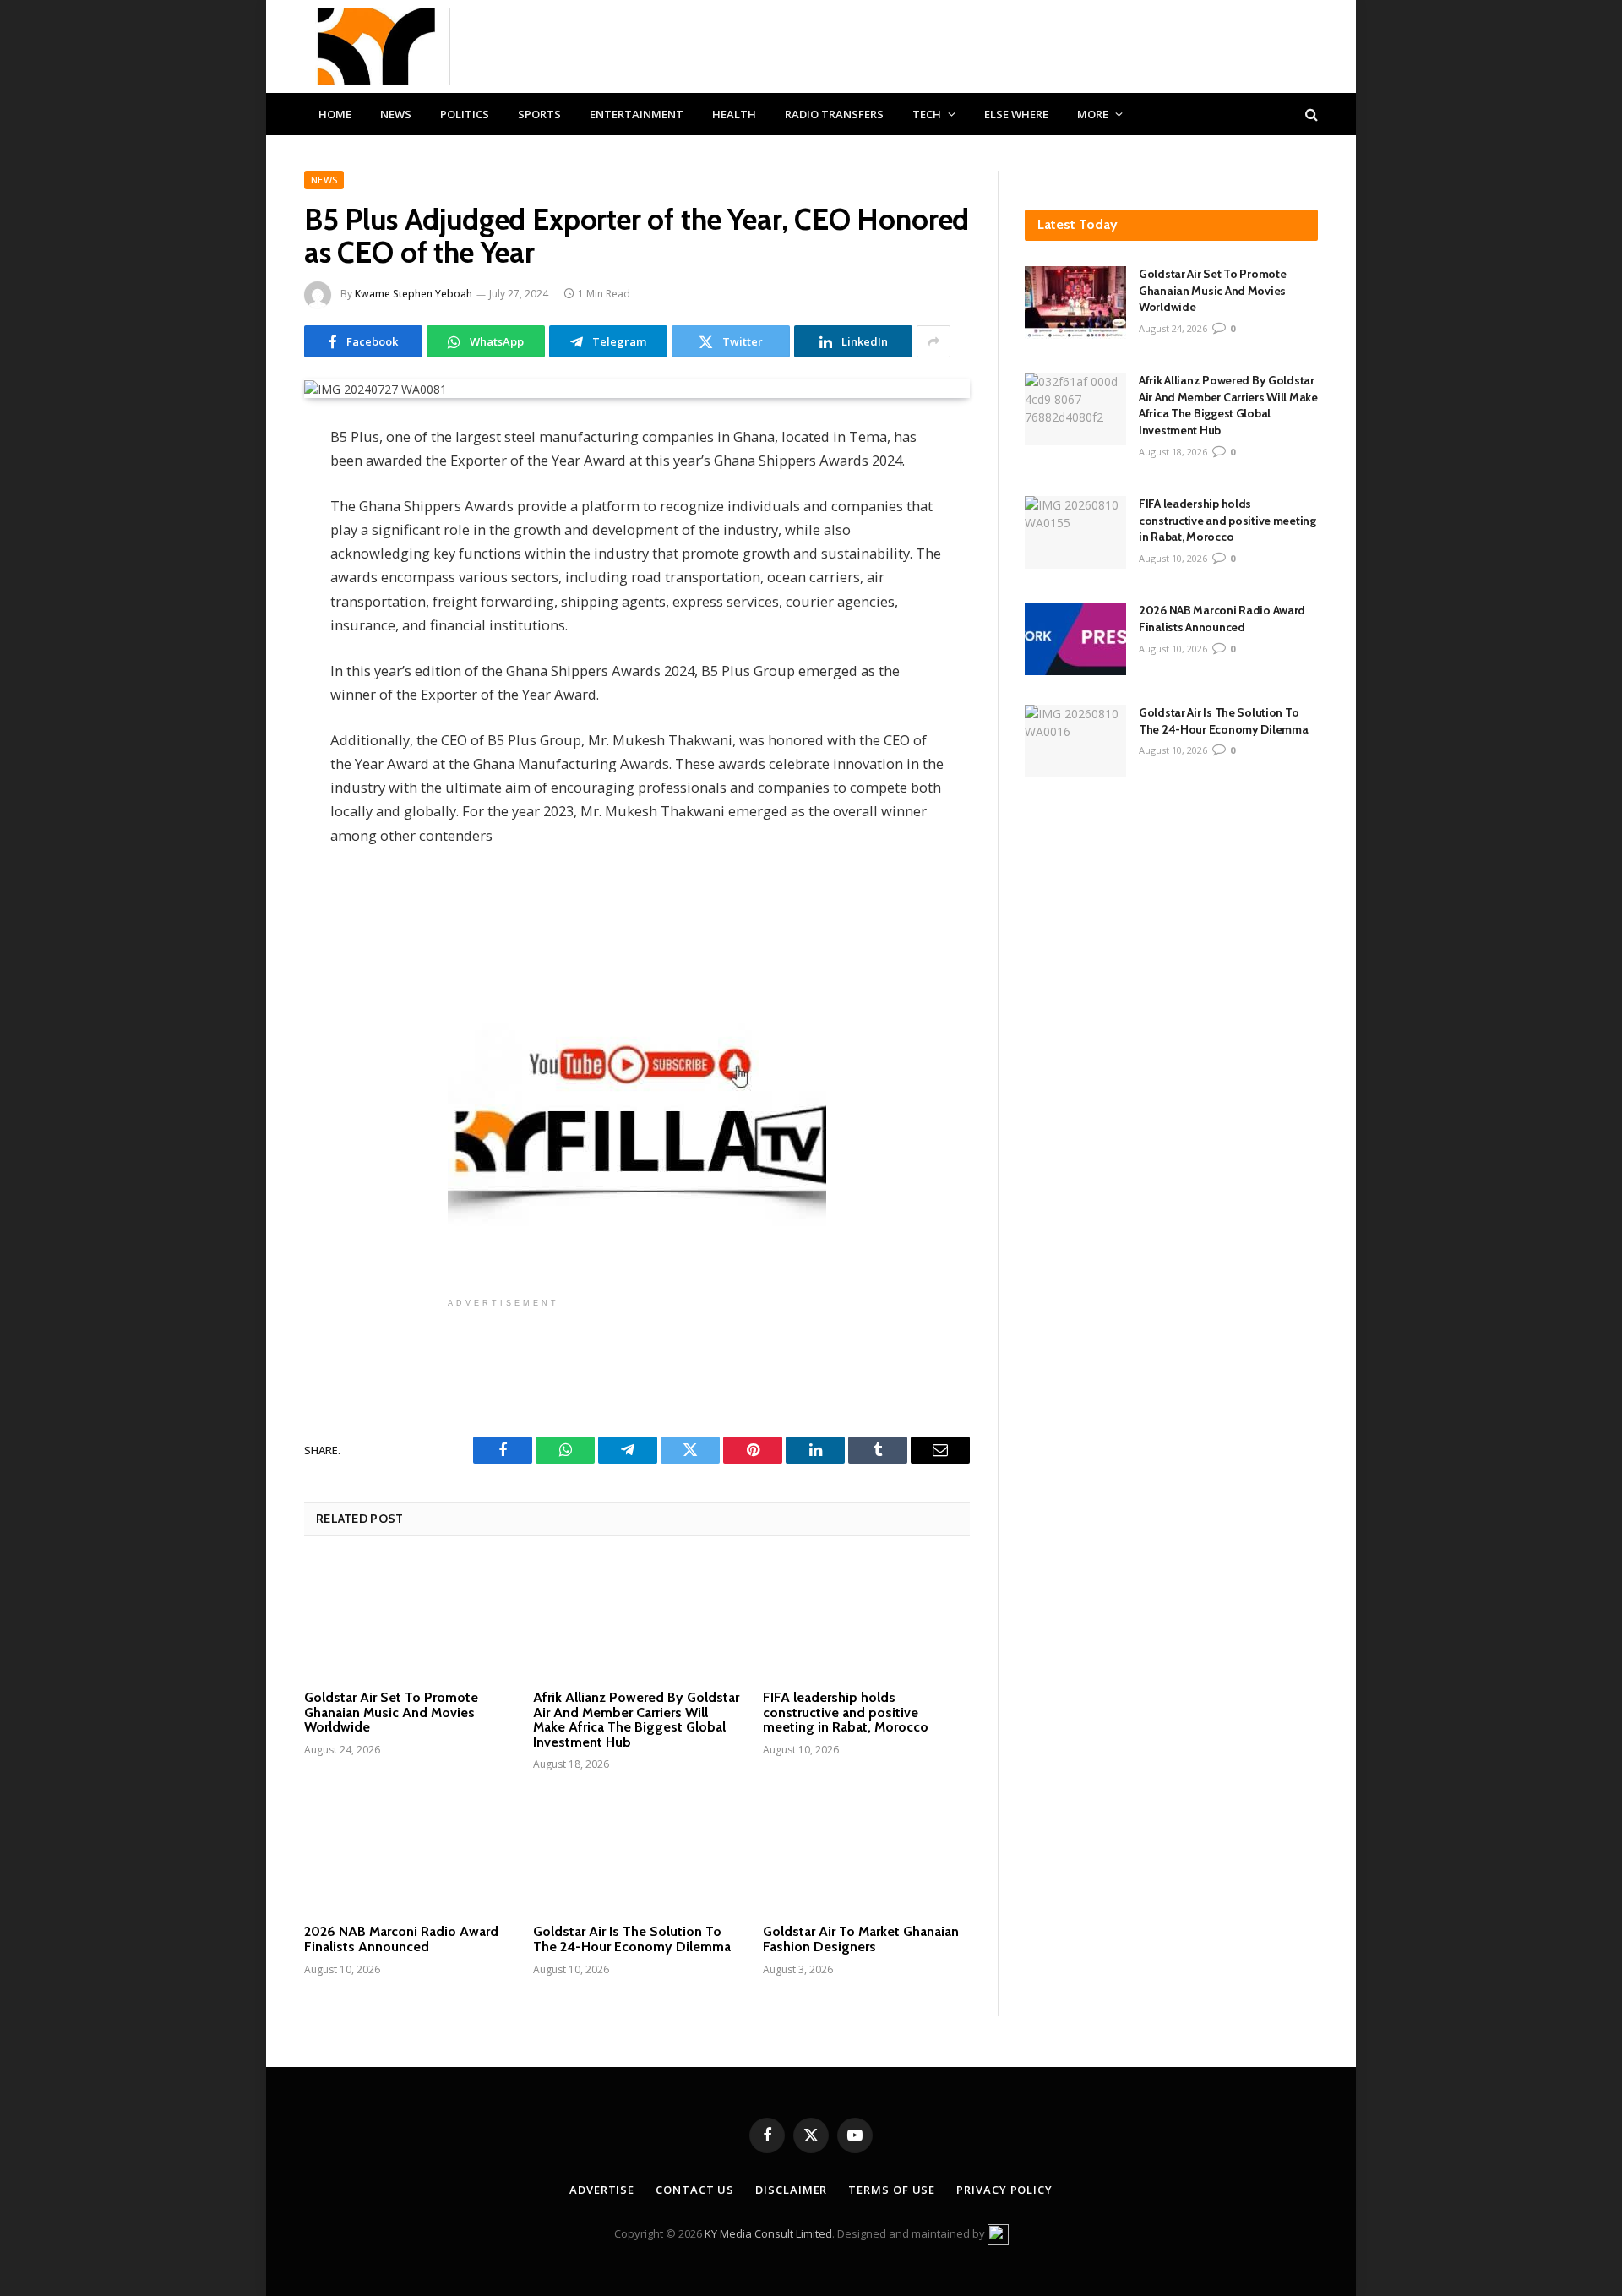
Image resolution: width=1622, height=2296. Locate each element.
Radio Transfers (834, 114)
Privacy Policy (1004, 2190)
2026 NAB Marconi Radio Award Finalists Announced (401, 1939)
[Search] (1310, 115)
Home (335, 114)
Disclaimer (791, 2190)
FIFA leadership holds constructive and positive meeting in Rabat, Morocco (846, 1712)
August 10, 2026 (1173, 558)
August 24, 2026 (1173, 328)
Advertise (602, 2190)
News (396, 114)
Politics (465, 114)
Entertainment (637, 114)
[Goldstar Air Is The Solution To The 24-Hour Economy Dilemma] (637, 1852)
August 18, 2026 (1173, 452)
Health (734, 114)
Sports (539, 114)
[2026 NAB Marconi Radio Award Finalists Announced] (408, 1852)
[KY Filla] (377, 46)
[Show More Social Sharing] (933, 341)
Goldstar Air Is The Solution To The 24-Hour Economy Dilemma (632, 1939)
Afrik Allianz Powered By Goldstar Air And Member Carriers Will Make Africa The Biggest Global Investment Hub (636, 1720)
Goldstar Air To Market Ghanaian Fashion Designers (861, 1939)
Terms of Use (892, 2190)
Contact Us (695, 2190)
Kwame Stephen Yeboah (414, 294)
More (1093, 114)
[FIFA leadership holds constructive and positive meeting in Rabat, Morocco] (866, 1618)
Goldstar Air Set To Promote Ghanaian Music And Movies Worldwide (391, 1712)
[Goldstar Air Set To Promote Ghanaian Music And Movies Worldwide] (408, 1618)
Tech (927, 114)
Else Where (1016, 114)
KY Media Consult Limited (768, 2233)
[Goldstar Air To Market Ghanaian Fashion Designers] (866, 1852)
